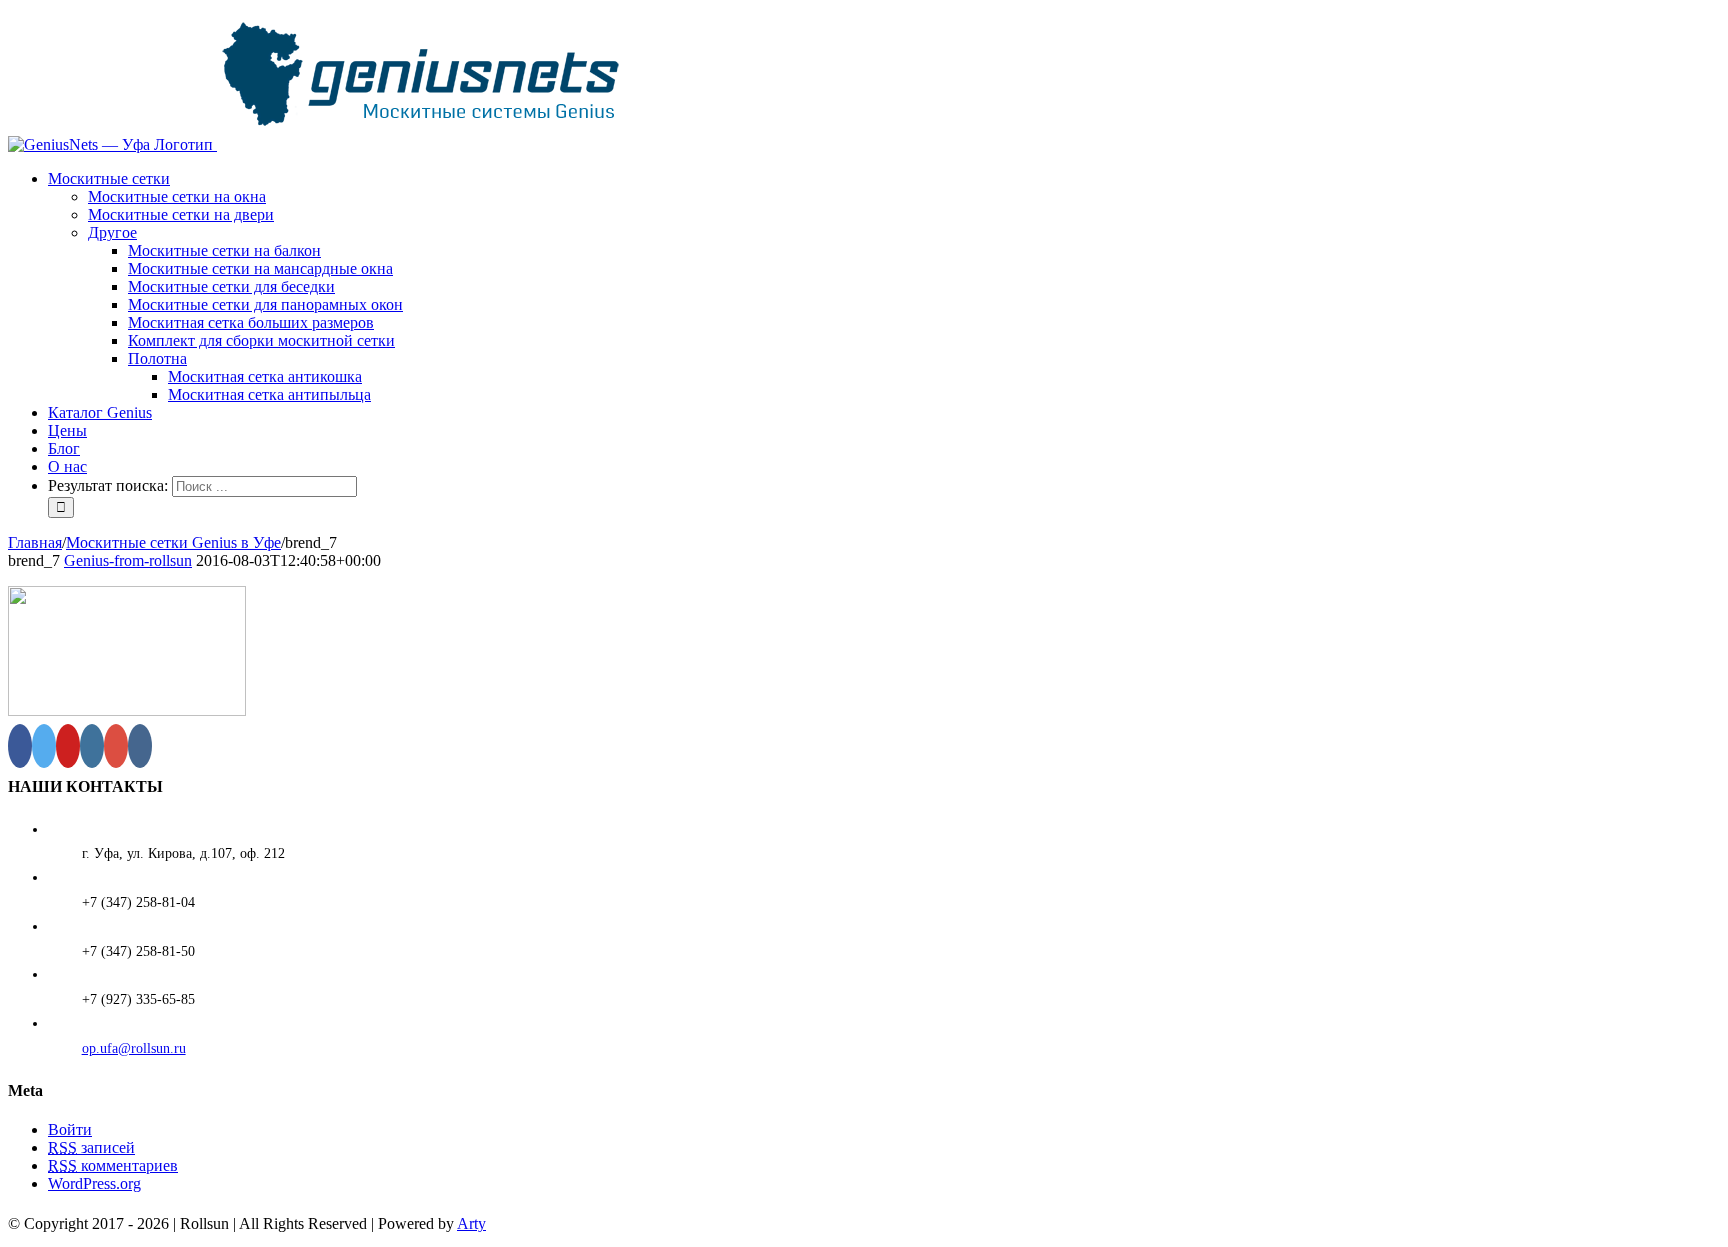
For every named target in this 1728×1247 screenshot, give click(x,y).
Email (1694, 1217)
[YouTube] (68, 746)
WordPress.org (94, 1183)
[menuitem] (884, 287)
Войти (70, 1129)
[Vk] (140, 746)
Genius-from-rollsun (128, 560)
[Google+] (116, 746)
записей (91, 1147)
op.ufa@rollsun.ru (134, 1048)
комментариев (113, 1165)
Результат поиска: (108, 485)
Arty (471, 1223)
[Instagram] (92, 746)
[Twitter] (44, 746)
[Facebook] (20, 746)
